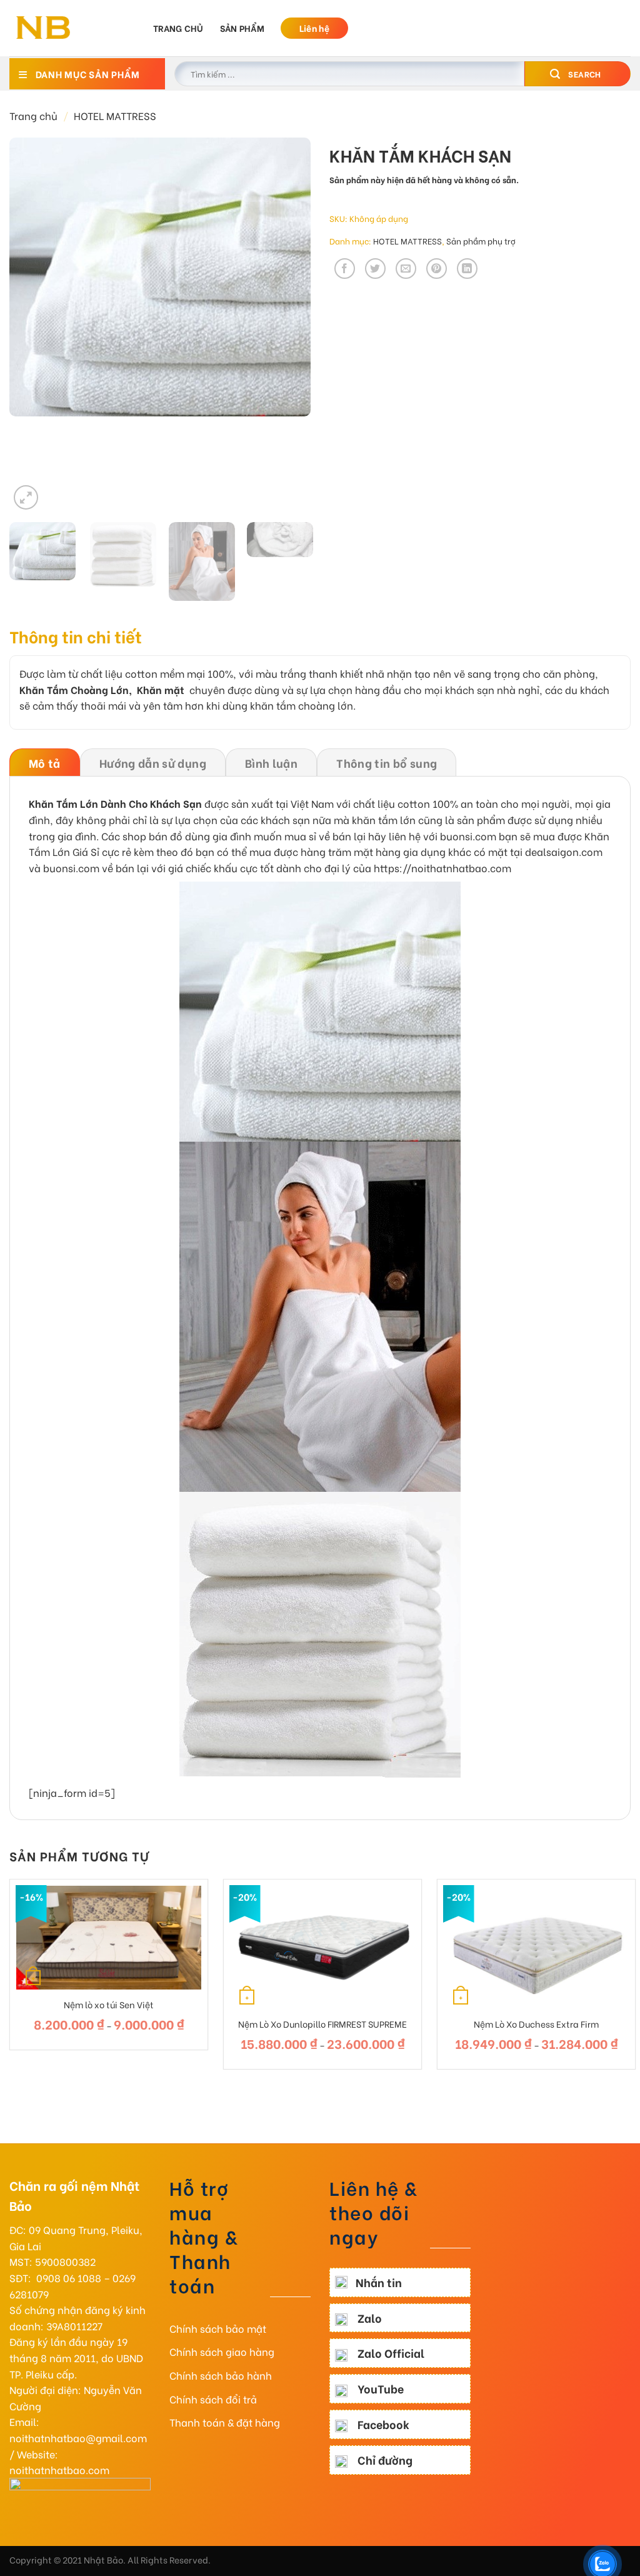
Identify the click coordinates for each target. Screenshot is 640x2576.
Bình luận (271, 762)
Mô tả (45, 762)
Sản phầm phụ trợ (481, 241)
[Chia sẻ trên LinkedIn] (467, 269)
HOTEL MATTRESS (115, 115)
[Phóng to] (26, 497)
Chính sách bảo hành (221, 2375)
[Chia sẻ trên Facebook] (345, 269)
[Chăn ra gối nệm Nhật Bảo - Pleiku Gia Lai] (72, 28)
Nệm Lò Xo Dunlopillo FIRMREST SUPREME (322, 2024)
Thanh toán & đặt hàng (225, 2422)
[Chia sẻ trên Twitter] (375, 269)
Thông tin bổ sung (387, 762)
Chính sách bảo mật (218, 2328)
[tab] (45, 762)
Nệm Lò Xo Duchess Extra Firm (536, 2024)
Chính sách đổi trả (213, 2399)
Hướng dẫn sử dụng (153, 762)
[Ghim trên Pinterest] (437, 269)
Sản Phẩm (242, 28)
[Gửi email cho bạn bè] (406, 269)
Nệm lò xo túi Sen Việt (109, 2005)
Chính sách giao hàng (222, 2351)
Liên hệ (314, 28)
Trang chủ (178, 28)
